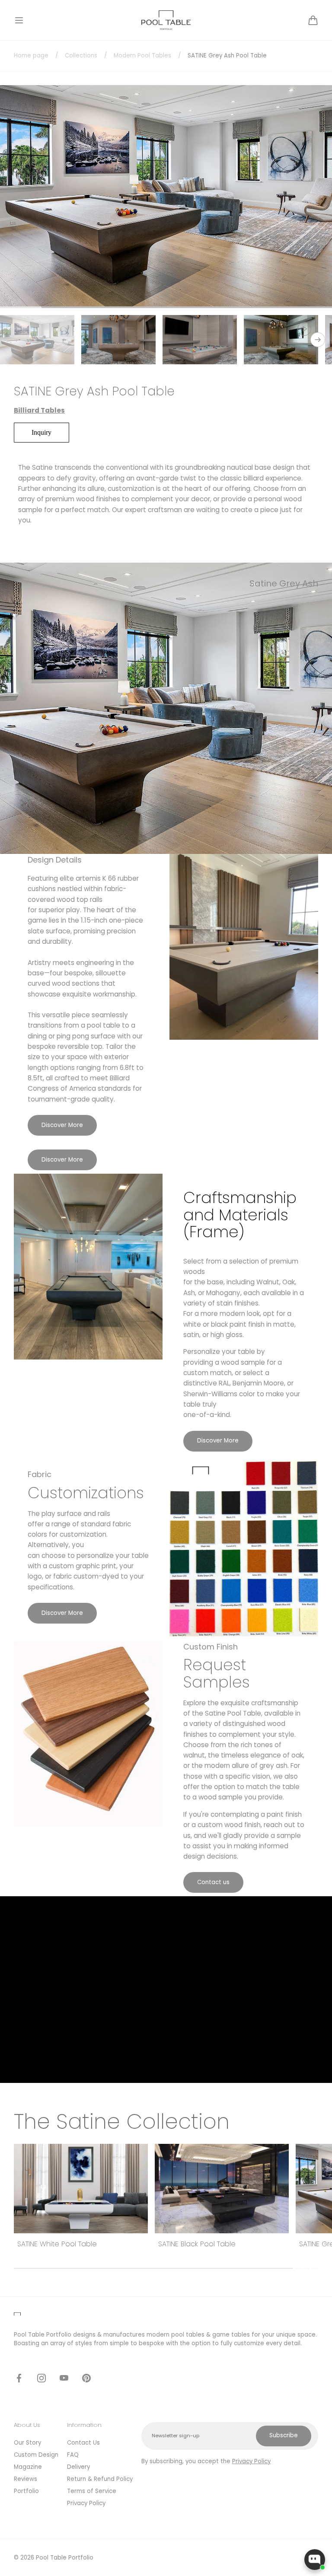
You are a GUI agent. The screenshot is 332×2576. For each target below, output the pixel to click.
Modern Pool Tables (142, 56)
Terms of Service (92, 2491)
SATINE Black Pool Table (56, 2244)
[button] (19, 20)
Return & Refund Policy (100, 2479)
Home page (31, 56)
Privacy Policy (86, 2503)
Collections (81, 56)
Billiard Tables (39, 410)
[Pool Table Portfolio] (166, 20)
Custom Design (36, 2455)
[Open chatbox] (315, 2560)
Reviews (26, 2479)
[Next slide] (318, 340)
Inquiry (41, 432)
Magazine (28, 2467)
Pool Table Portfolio (65, 2558)
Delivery (78, 2467)
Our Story (27, 2443)
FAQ (73, 2455)
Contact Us (83, 2443)
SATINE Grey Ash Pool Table (203, 2244)
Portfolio (26, 2491)
